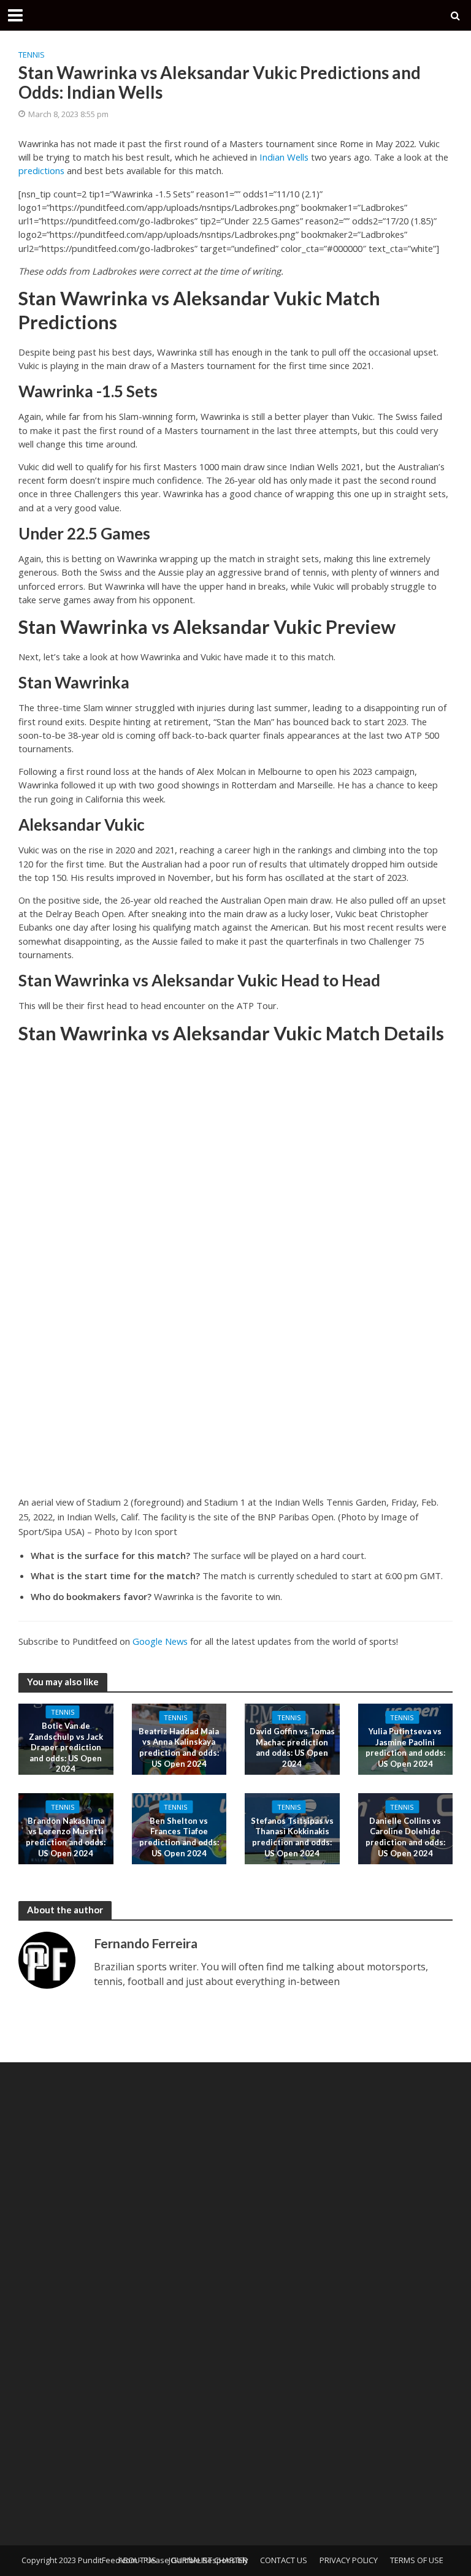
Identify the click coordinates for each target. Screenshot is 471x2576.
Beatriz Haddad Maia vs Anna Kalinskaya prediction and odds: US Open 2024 (179, 1747)
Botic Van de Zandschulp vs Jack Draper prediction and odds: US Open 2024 (66, 1747)
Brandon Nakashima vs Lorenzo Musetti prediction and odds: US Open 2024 (66, 1837)
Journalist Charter (208, 2560)
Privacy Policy (349, 2560)
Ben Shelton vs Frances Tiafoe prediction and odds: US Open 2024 (179, 1837)
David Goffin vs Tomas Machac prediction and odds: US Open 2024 (292, 1747)
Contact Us (284, 2560)
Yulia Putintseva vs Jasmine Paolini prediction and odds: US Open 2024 (405, 1747)
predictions (41, 170)
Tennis (32, 55)
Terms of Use (417, 2560)
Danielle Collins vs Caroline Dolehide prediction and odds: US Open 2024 (405, 1837)
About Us (137, 2560)
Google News (160, 1641)
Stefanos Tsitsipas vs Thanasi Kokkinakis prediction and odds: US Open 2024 (292, 1837)
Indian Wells (284, 157)
